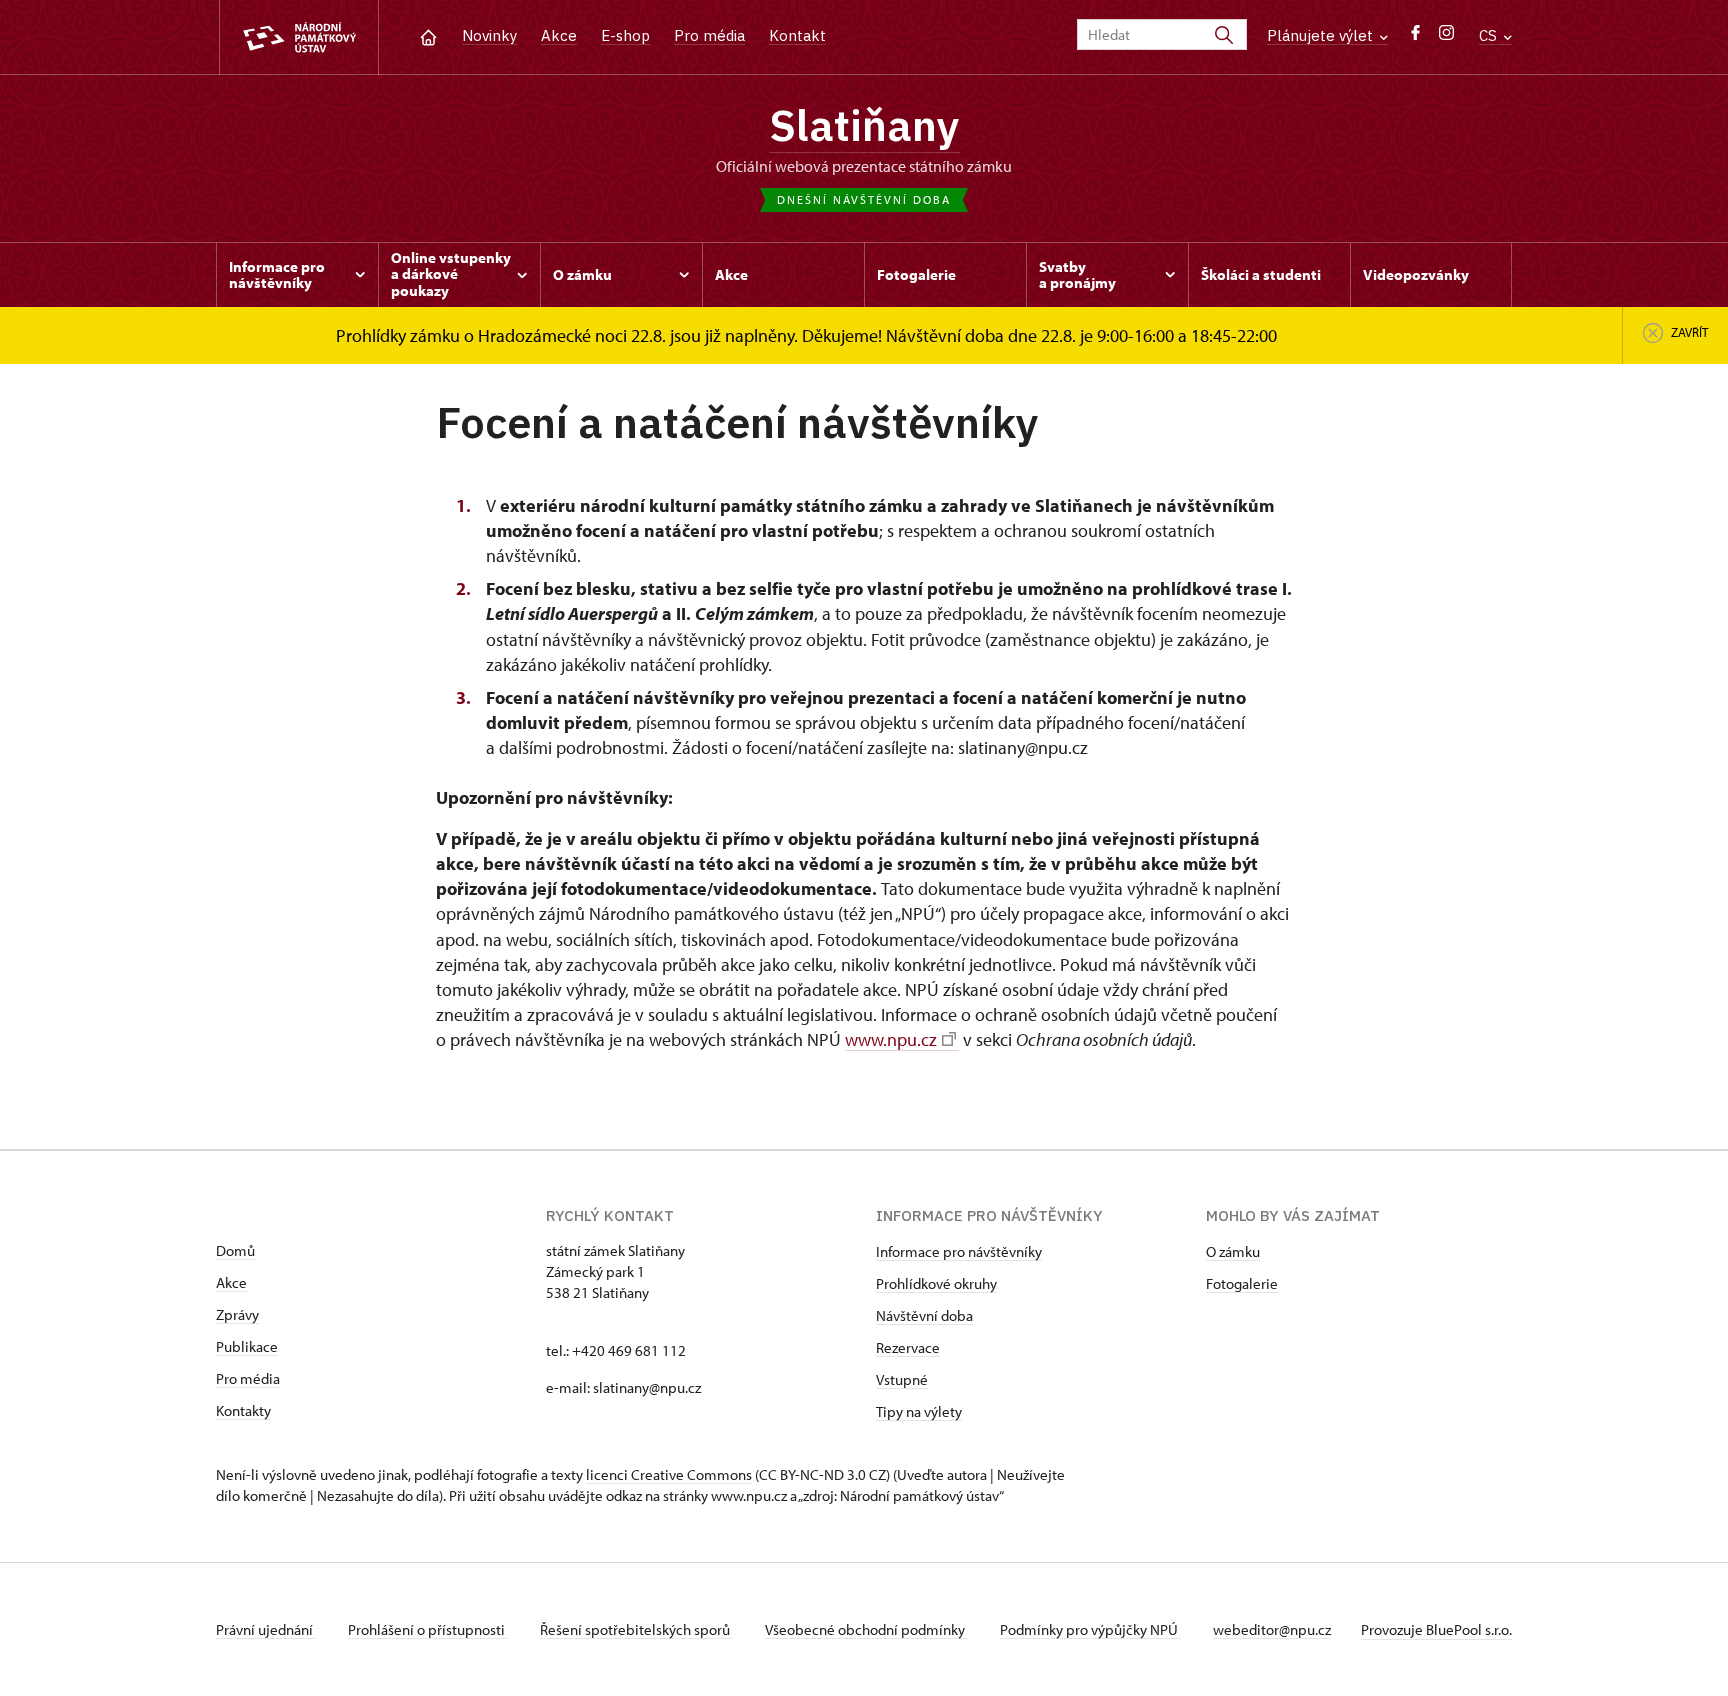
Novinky (489, 35)
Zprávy (237, 1314)
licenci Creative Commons (669, 1474)
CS (1490, 35)
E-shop (625, 35)
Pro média (709, 35)
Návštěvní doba (924, 1315)
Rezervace (908, 1347)
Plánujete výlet (1322, 35)
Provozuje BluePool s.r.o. (1436, 1629)
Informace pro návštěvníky (959, 1251)
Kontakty (243, 1410)
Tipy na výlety (919, 1411)
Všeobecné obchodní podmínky (866, 1629)
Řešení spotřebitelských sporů (636, 1629)
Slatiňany (864, 125)
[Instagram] (1446, 37)
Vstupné (902, 1379)
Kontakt (797, 35)
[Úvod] (428, 35)
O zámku (1233, 1251)
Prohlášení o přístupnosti (428, 1629)
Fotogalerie (1242, 1283)
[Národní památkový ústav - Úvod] (299, 37)
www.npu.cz (891, 1039)
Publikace (247, 1346)
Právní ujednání (266, 1629)
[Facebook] (1415, 37)
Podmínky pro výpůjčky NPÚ (1090, 1629)
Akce (559, 35)
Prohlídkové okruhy (936, 1283)
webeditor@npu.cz (1272, 1629)
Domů (235, 1250)
